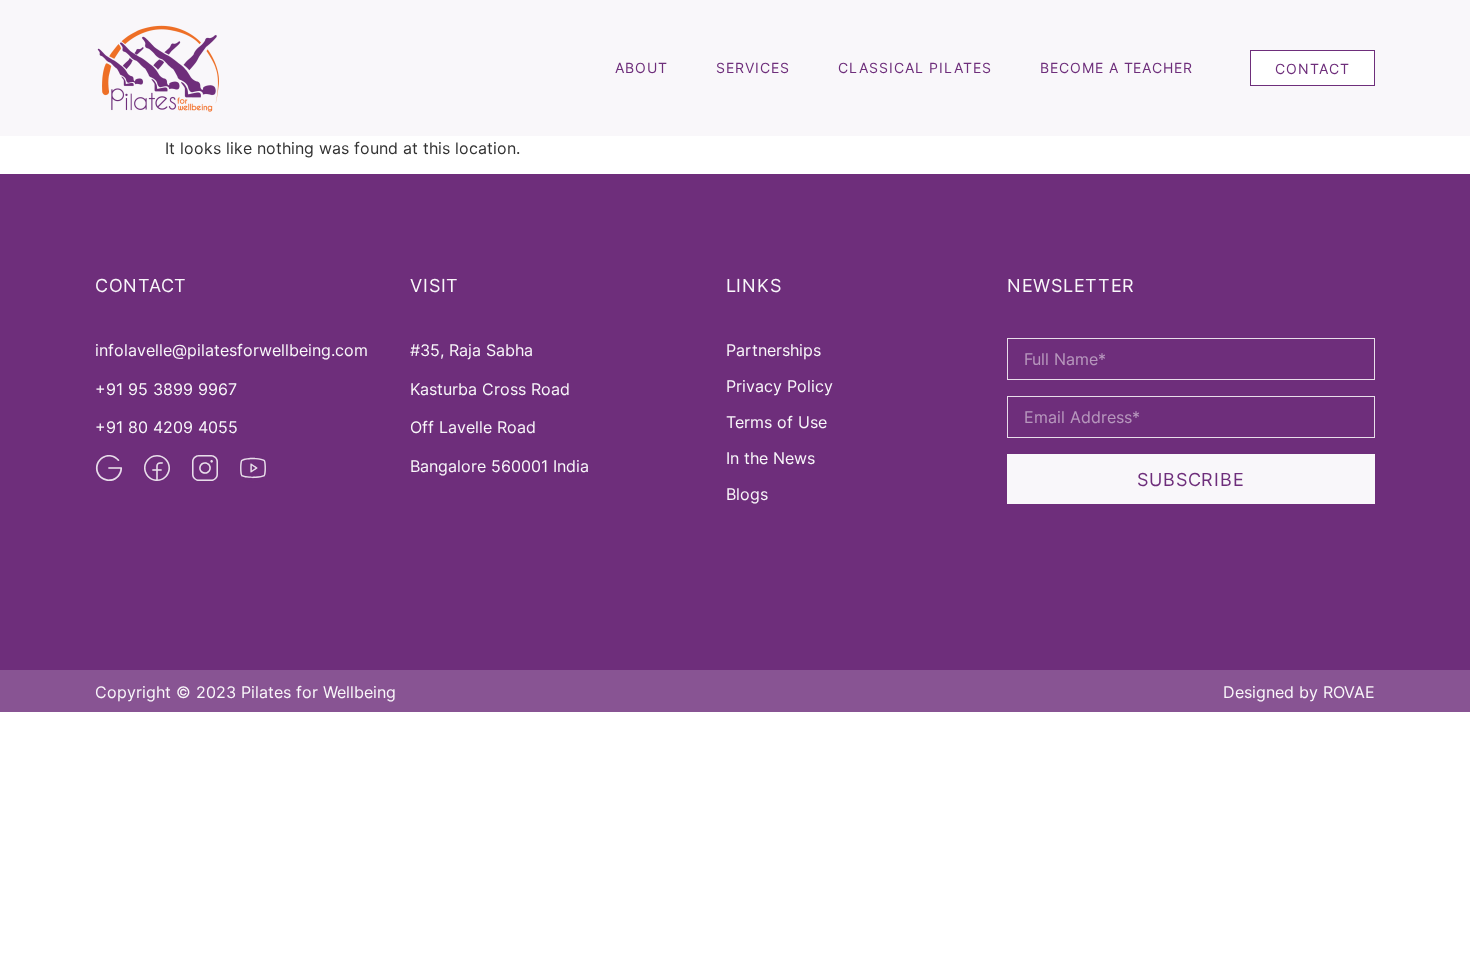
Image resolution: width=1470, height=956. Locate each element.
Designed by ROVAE (1299, 692)
